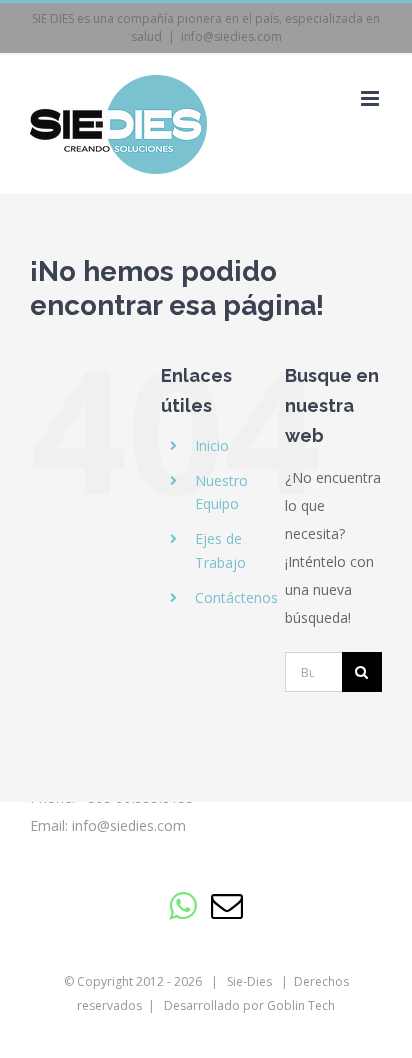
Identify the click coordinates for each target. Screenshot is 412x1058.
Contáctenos (236, 597)
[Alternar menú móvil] (371, 98)
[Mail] (227, 906)
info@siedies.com (231, 36)
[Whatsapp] (182, 906)
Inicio (212, 445)
